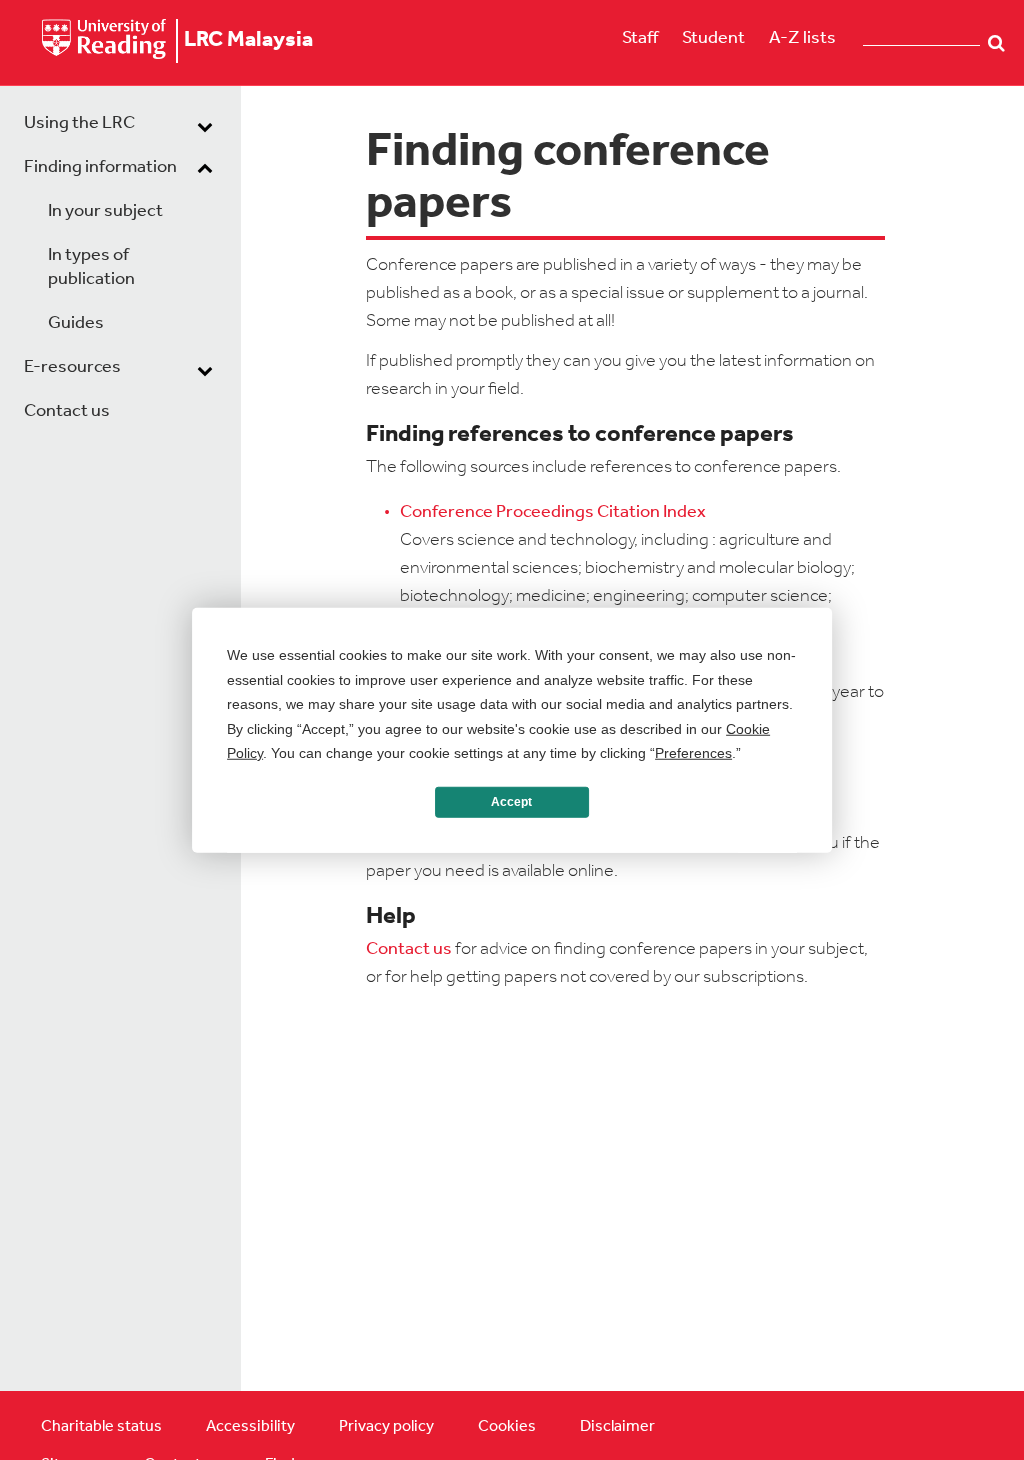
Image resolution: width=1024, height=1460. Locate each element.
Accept (511, 802)
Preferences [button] (693, 753)
